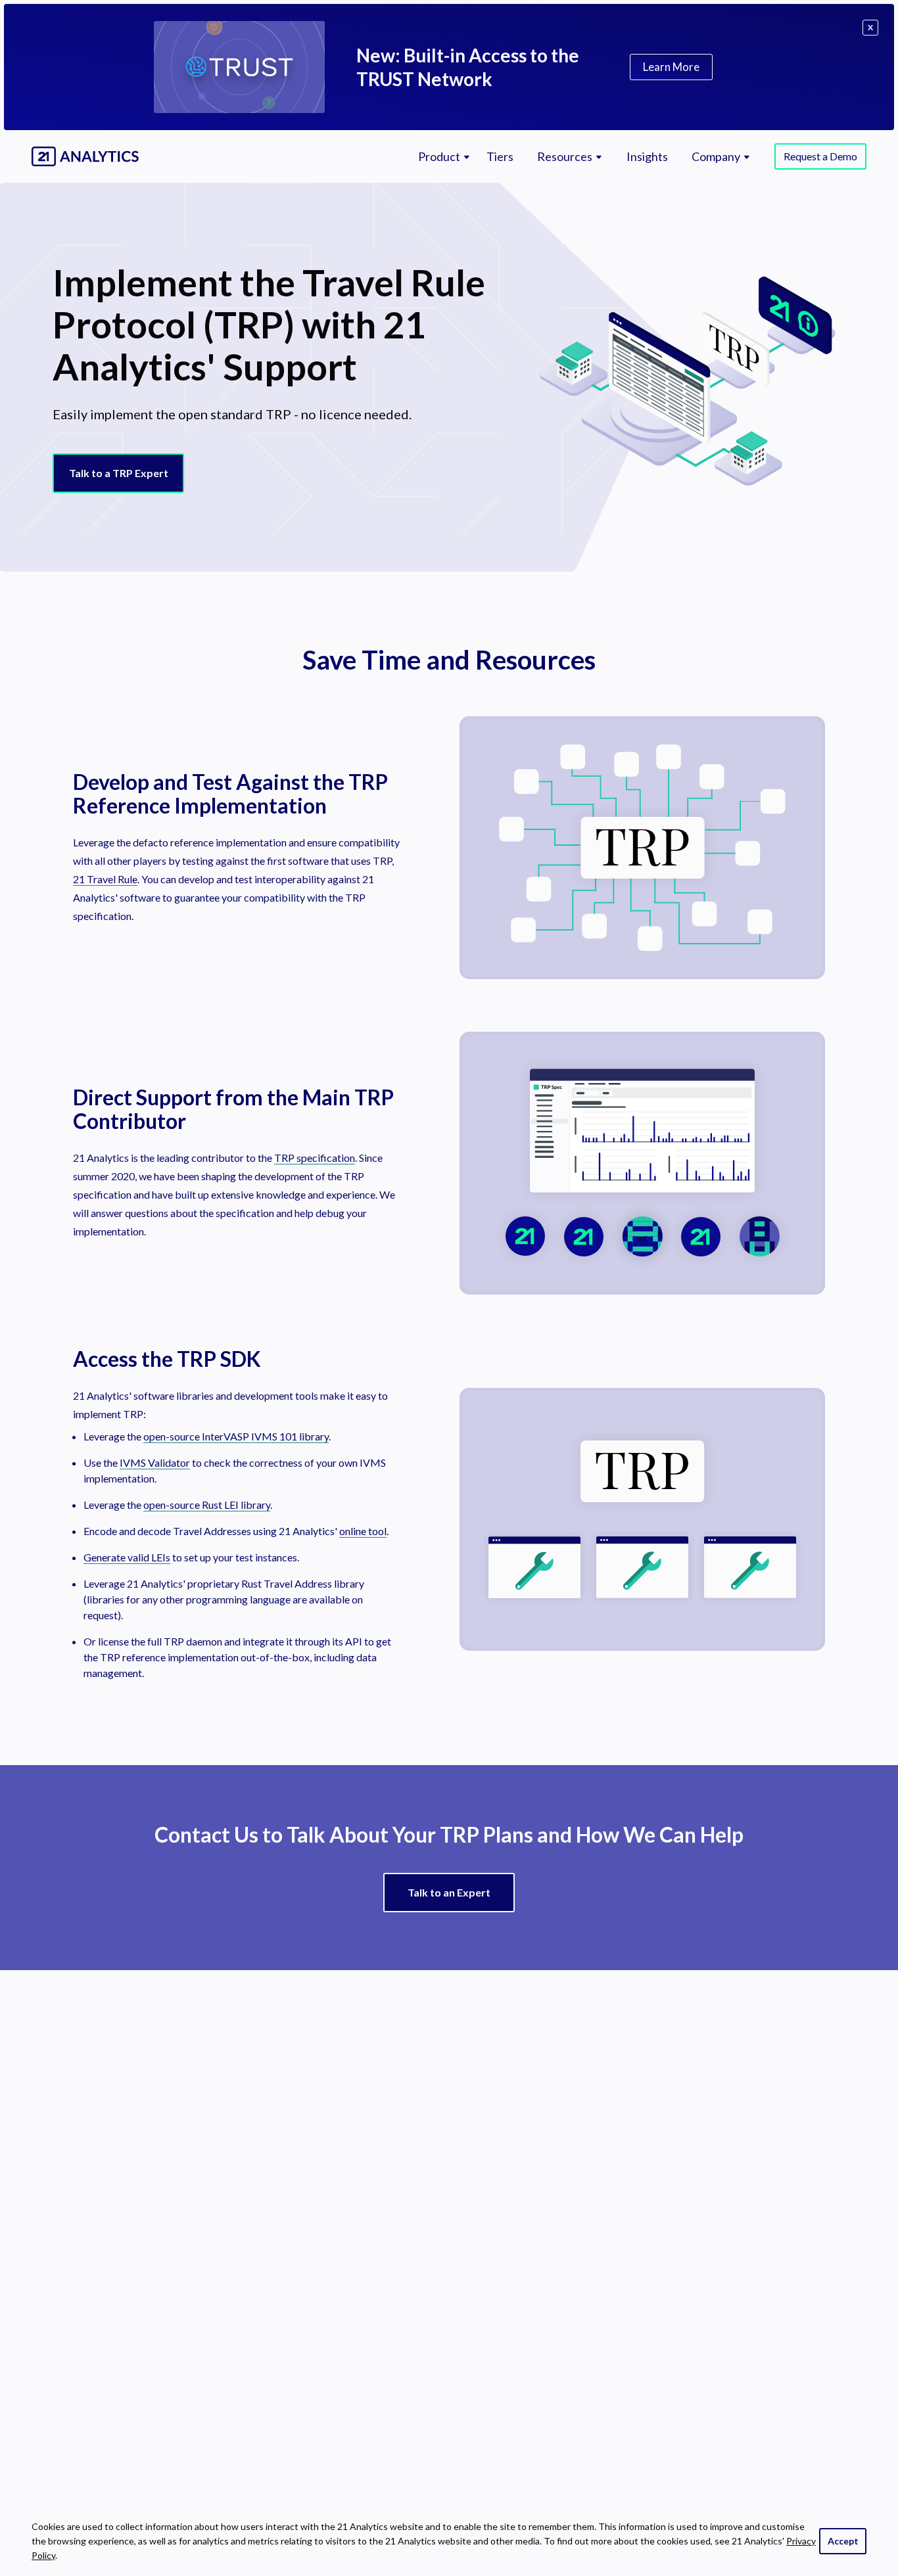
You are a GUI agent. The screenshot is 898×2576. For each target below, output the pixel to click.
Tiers (500, 157)
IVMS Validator (155, 1462)
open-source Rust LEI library (207, 1505)
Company (716, 157)
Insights (647, 157)
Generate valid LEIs (127, 1557)
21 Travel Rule (105, 879)
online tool (363, 1531)
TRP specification (315, 1158)
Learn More (671, 67)
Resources (565, 157)
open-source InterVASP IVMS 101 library (236, 1436)
